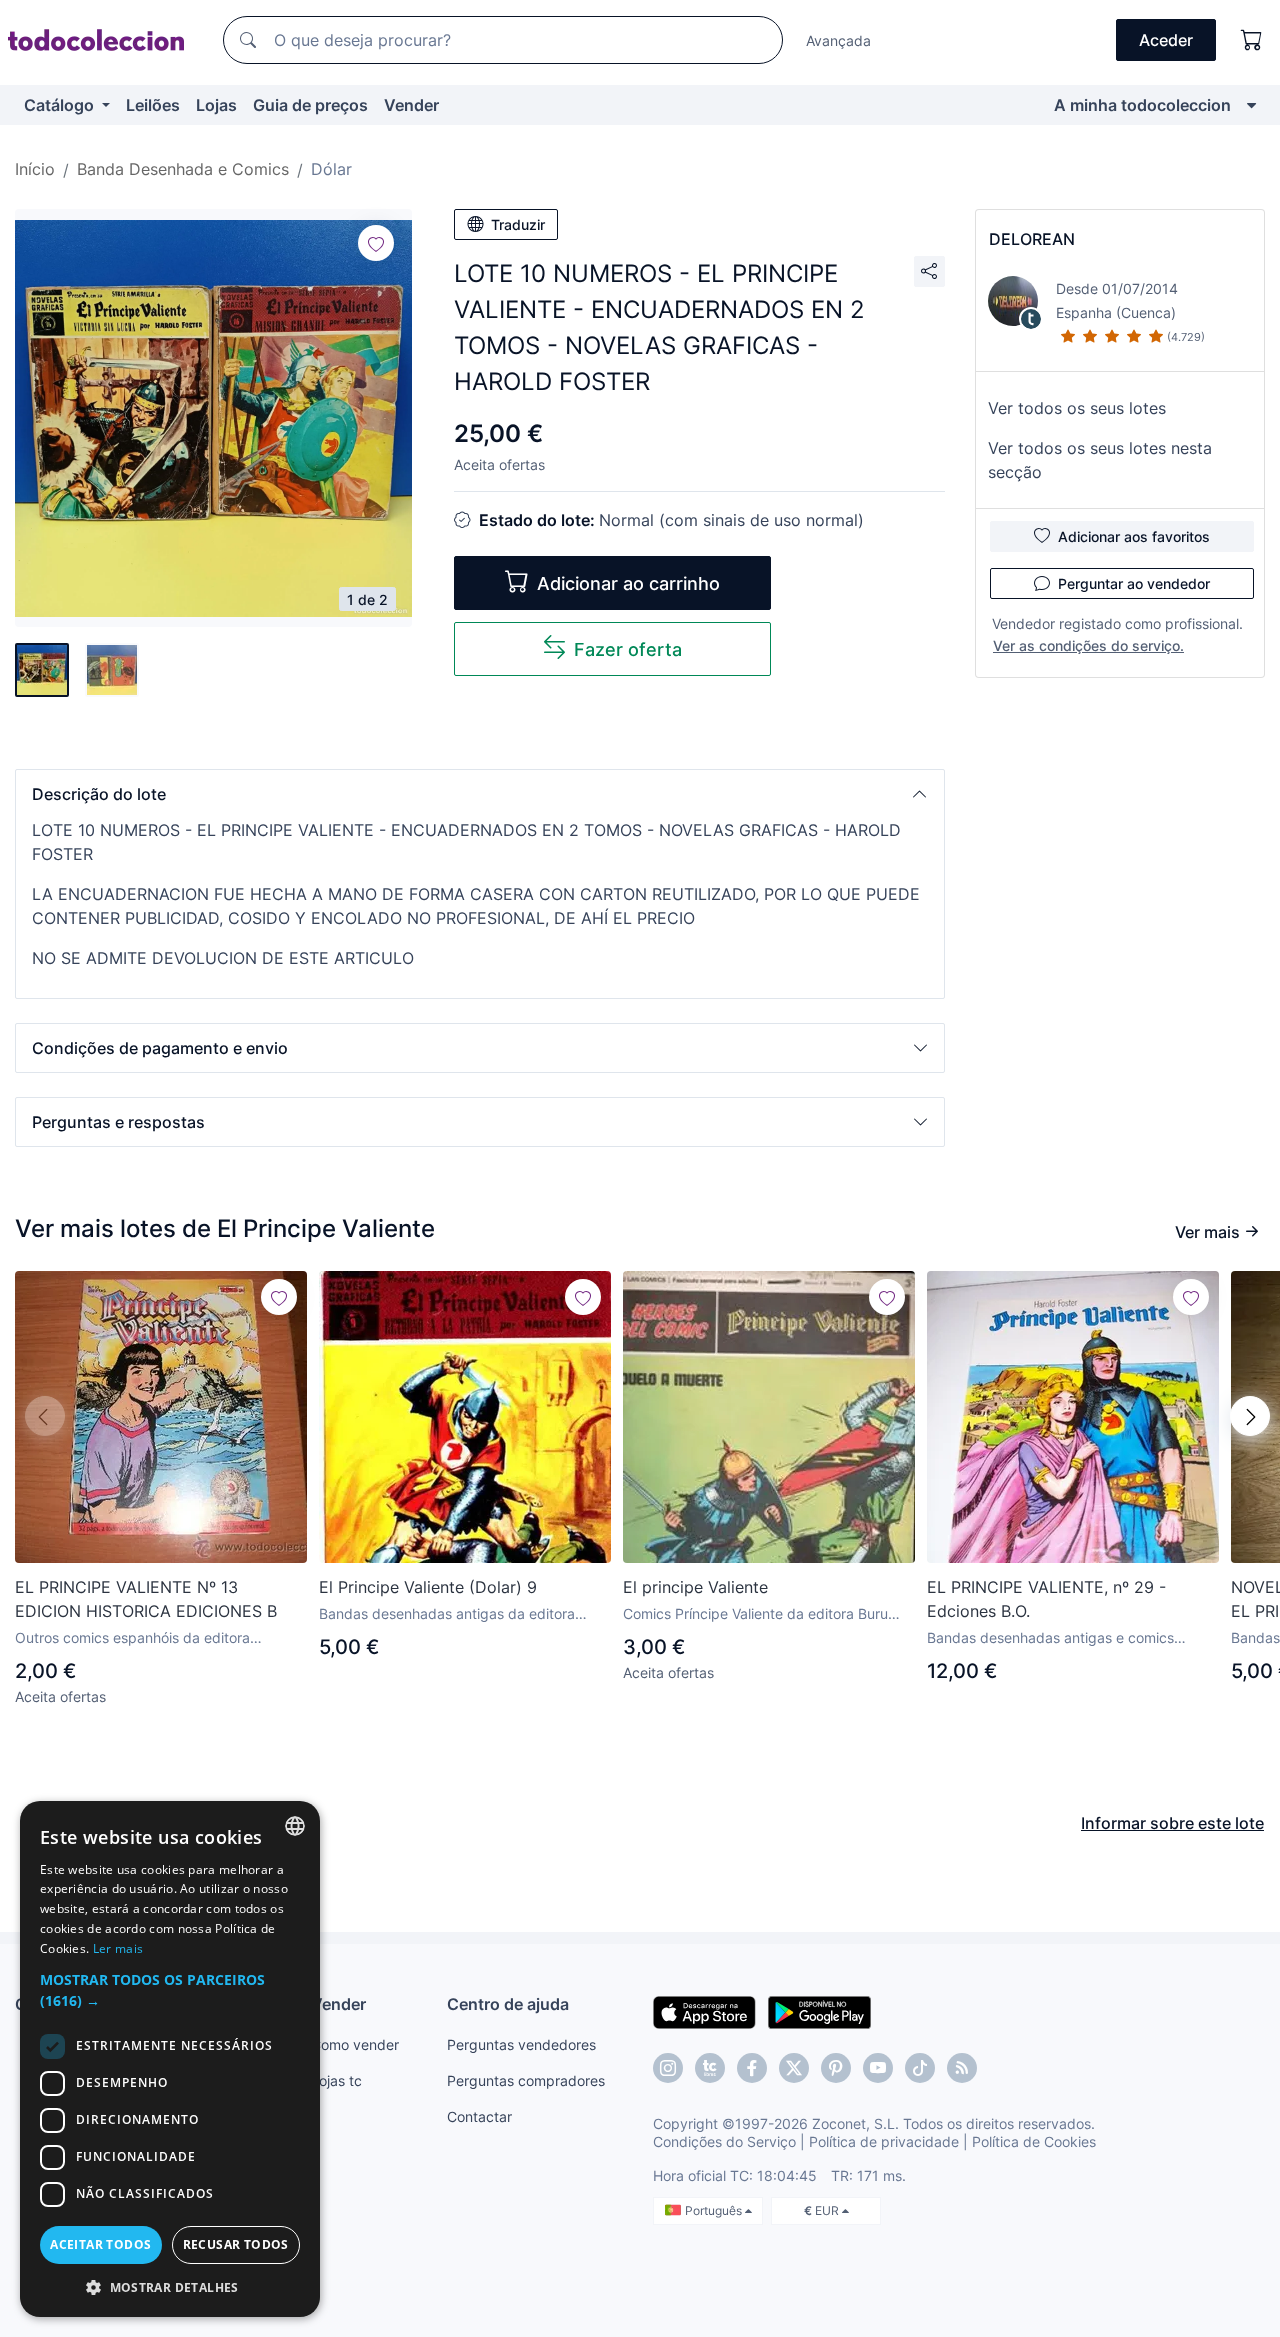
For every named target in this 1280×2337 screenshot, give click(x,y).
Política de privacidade (884, 2141)
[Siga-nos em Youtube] (878, 2068)
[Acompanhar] (376, 243)
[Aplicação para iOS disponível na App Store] (704, 2011)
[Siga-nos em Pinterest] (836, 2068)
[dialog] (170, 2059)
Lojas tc (336, 2080)
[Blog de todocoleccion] (962, 2068)
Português (715, 2210)
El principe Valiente (695, 1587)
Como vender (355, 2044)
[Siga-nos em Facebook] (752, 2068)
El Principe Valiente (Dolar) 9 (428, 1587)
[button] (480, 794)
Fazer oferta (628, 649)
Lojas (216, 105)
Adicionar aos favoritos (1134, 536)
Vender (411, 105)
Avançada (838, 40)
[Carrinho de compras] (1252, 40)
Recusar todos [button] (236, 2244)
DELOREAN (1032, 239)
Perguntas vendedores (521, 2044)
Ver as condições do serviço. (1088, 645)
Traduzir (518, 224)
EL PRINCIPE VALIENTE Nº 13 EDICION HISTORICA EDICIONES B (146, 1599)
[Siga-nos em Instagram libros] (710, 2068)
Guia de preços (310, 105)
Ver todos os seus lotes (1077, 408)
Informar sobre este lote (1172, 1823)
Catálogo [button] (61, 105)
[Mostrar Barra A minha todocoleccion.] (1251, 105)
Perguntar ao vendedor (1134, 583)
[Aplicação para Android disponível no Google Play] (819, 2011)
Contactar (479, 2116)
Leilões (153, 105)
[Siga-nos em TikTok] (920, 2068)
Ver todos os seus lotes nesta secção (1100, 460)
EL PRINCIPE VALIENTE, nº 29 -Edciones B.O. (1046, 1599)
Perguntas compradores (526, 2080)
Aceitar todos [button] (100, 2244)
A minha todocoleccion (1142, 105)
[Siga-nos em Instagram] (668, 2068)
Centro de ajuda (508, 2004)
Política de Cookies (1034, 2141)
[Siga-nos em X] (794, 2068)
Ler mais (118, 1948)
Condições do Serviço (724, 2141)
